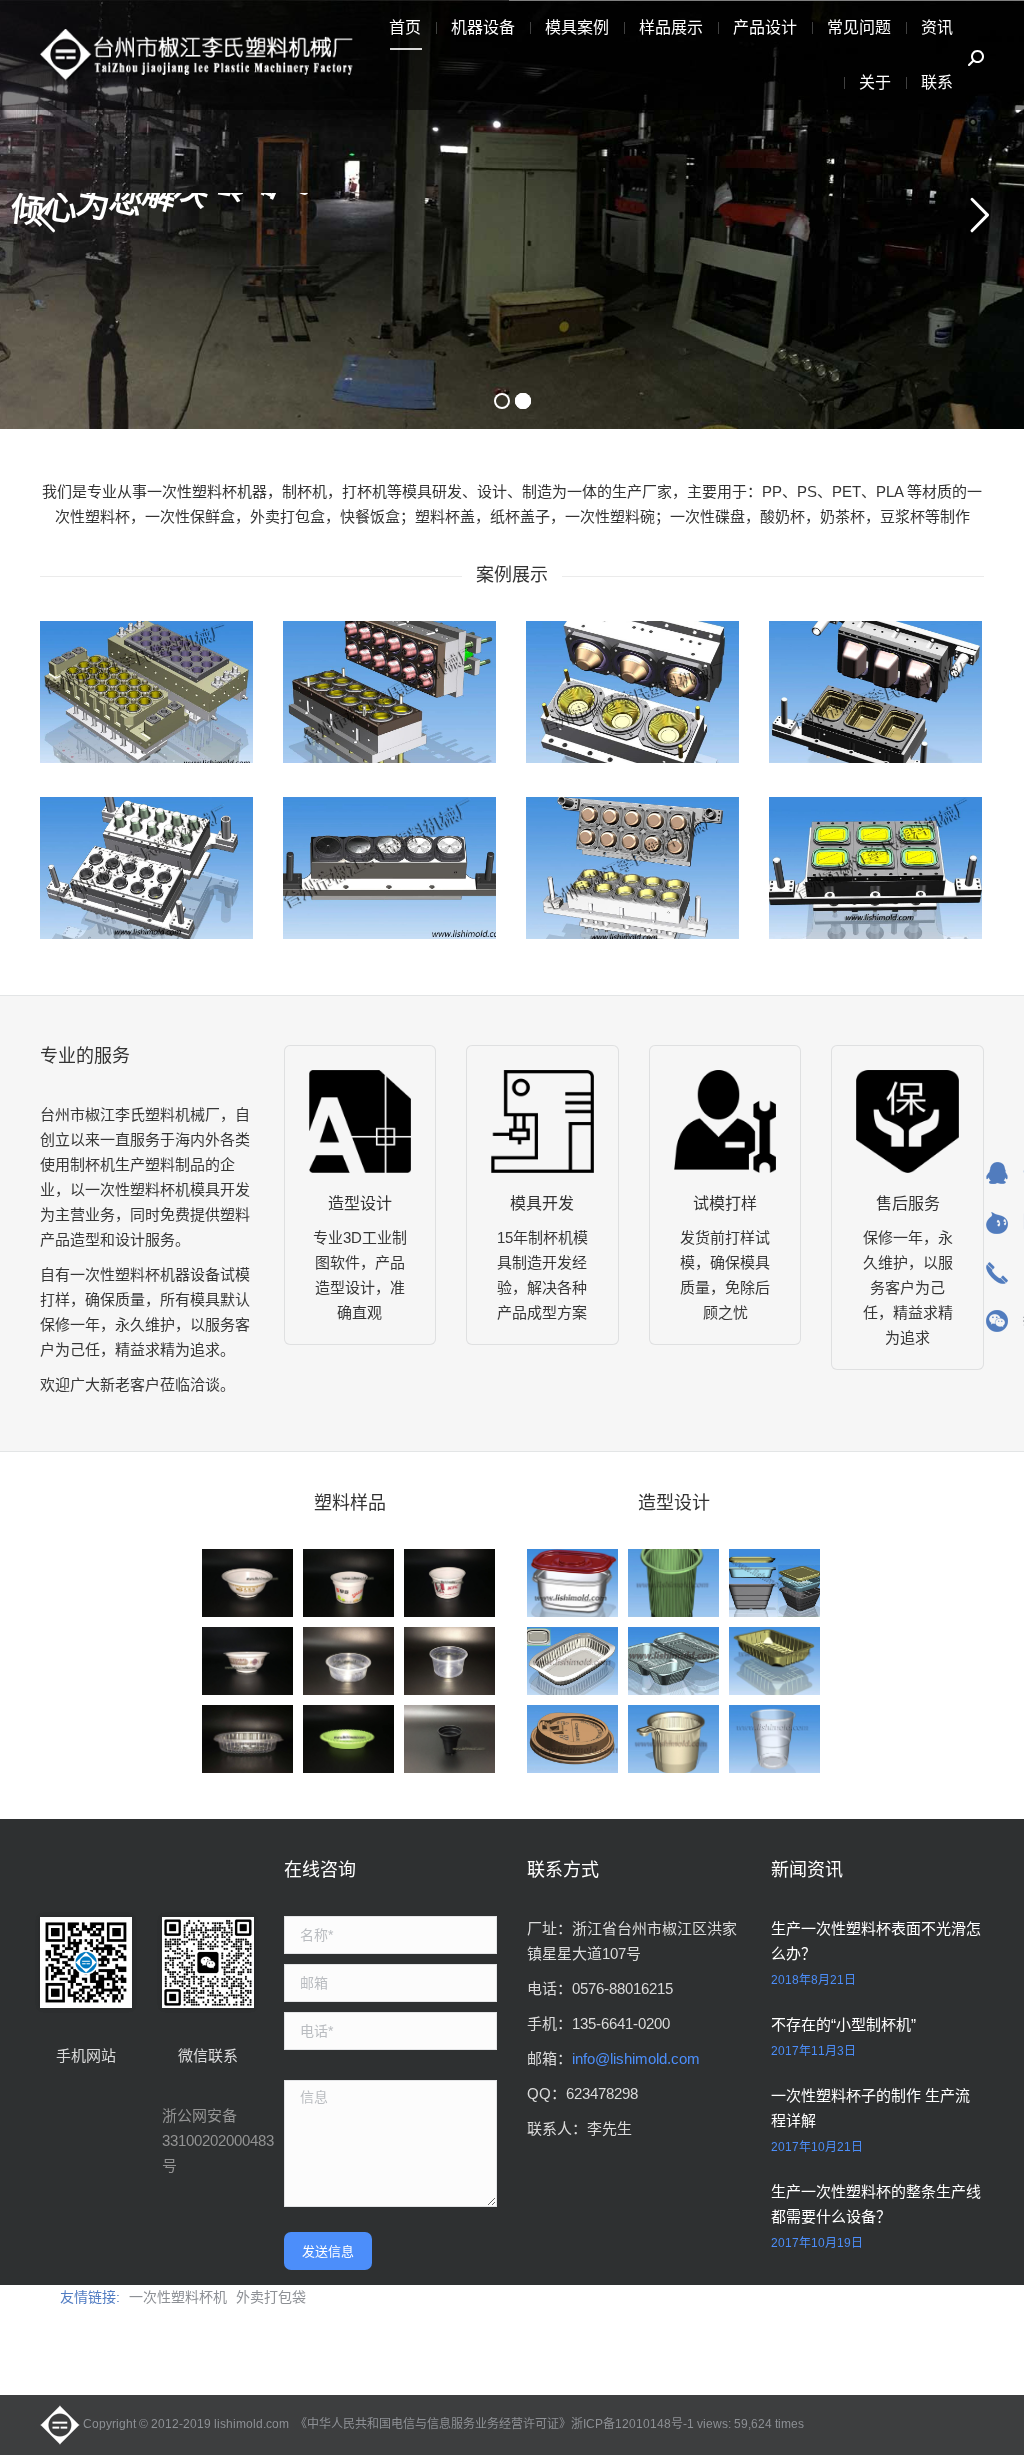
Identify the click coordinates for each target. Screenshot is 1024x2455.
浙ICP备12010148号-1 (632, 2424)
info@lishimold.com (636, 2058)
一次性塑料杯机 (178, 2297)
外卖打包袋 (271, 2297)
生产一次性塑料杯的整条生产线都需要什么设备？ (876, 2204)
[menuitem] (405, 28)
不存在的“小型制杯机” (843, 2024)
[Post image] (146, 692)
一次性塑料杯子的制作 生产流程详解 (870, 2108)
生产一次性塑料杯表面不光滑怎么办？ (876, 1941)
